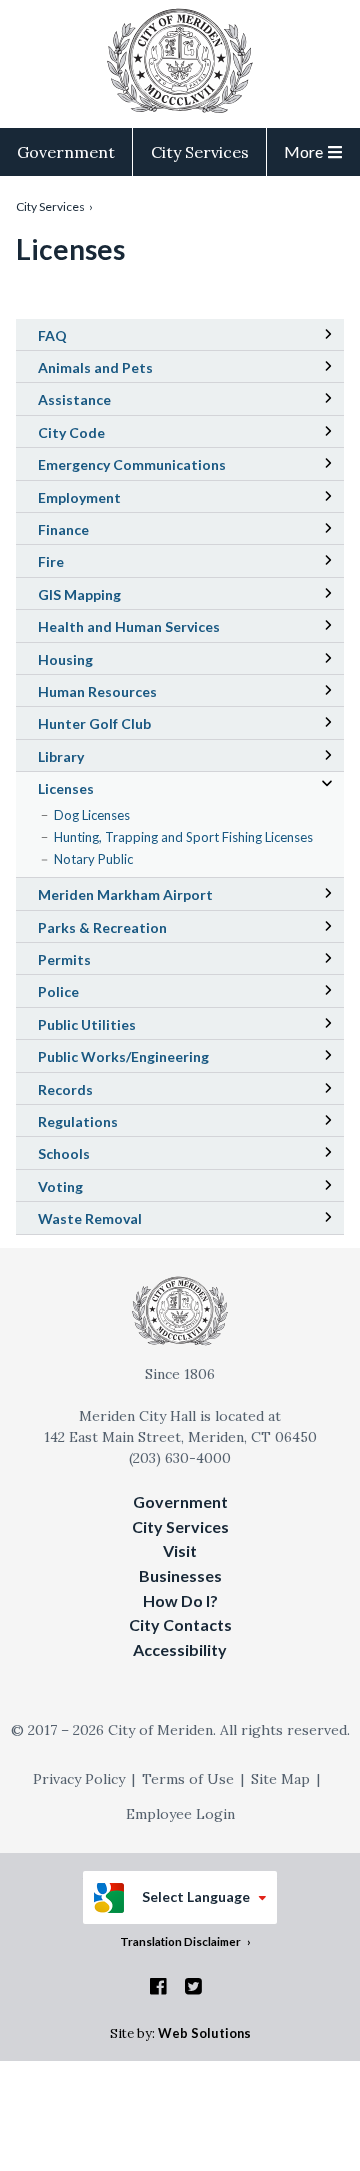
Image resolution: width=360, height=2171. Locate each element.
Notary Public (93, 859)
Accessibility (180, 1649)
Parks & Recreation (102, 927)
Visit (180, 1550)
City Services (200, 152)
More (303, 151)
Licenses (66, 788)
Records (65, 1089)
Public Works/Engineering (123, 1056)
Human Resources (97, 691)
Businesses (180, 1575)
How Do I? (180, 1600)
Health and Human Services (129, 626)
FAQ (52, 335)
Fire (51, 561)
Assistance (74, 399)
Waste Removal (90, 1218)
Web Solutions (204, 2033)
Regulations (78, 1121)
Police (58, 991)
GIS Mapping (107, 597)
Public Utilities (87, 1024)
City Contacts (180, 1624)
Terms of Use (188, 1779)
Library (89, 759)
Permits (64, 959)
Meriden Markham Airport (153, 897)
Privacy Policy (79, 1779)
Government (66, 152)
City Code (99, 435)
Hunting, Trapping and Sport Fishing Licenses (183, 837)
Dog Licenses (92, 815)
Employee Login (180, 1814)
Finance (63, 529)
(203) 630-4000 (180, 1458)
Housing (65, 659)
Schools (92, 1156)
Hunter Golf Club (122, 726)
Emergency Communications (132, 464)
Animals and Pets (95, 367)
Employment (79, 497)
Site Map (280, 1779)
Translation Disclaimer (180, 1941)
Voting (60, 1186)
